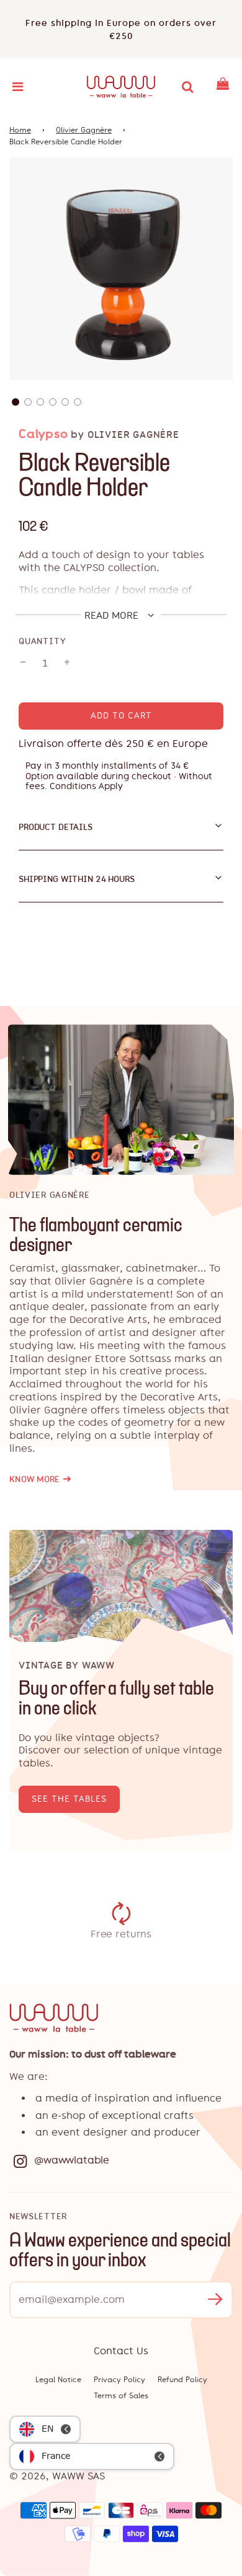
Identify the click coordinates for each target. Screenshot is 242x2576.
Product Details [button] (56, 827)
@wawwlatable (72, 2160)
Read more (113, 615)
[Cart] (223, 87)
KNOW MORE (40, 1479)
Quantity (42, 641)
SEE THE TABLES (69, 1799)
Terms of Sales (121, 2396)
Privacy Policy (119, 2380)
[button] (16, 402)
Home (20, 130)
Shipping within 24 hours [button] (77, 879)
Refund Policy (182, 2380)
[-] (23, 663)
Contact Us (121, 2351)
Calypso (43, 434)
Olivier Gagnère (84, 130)
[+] (67, 663)
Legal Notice (58, 2380)
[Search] (187, 87)
